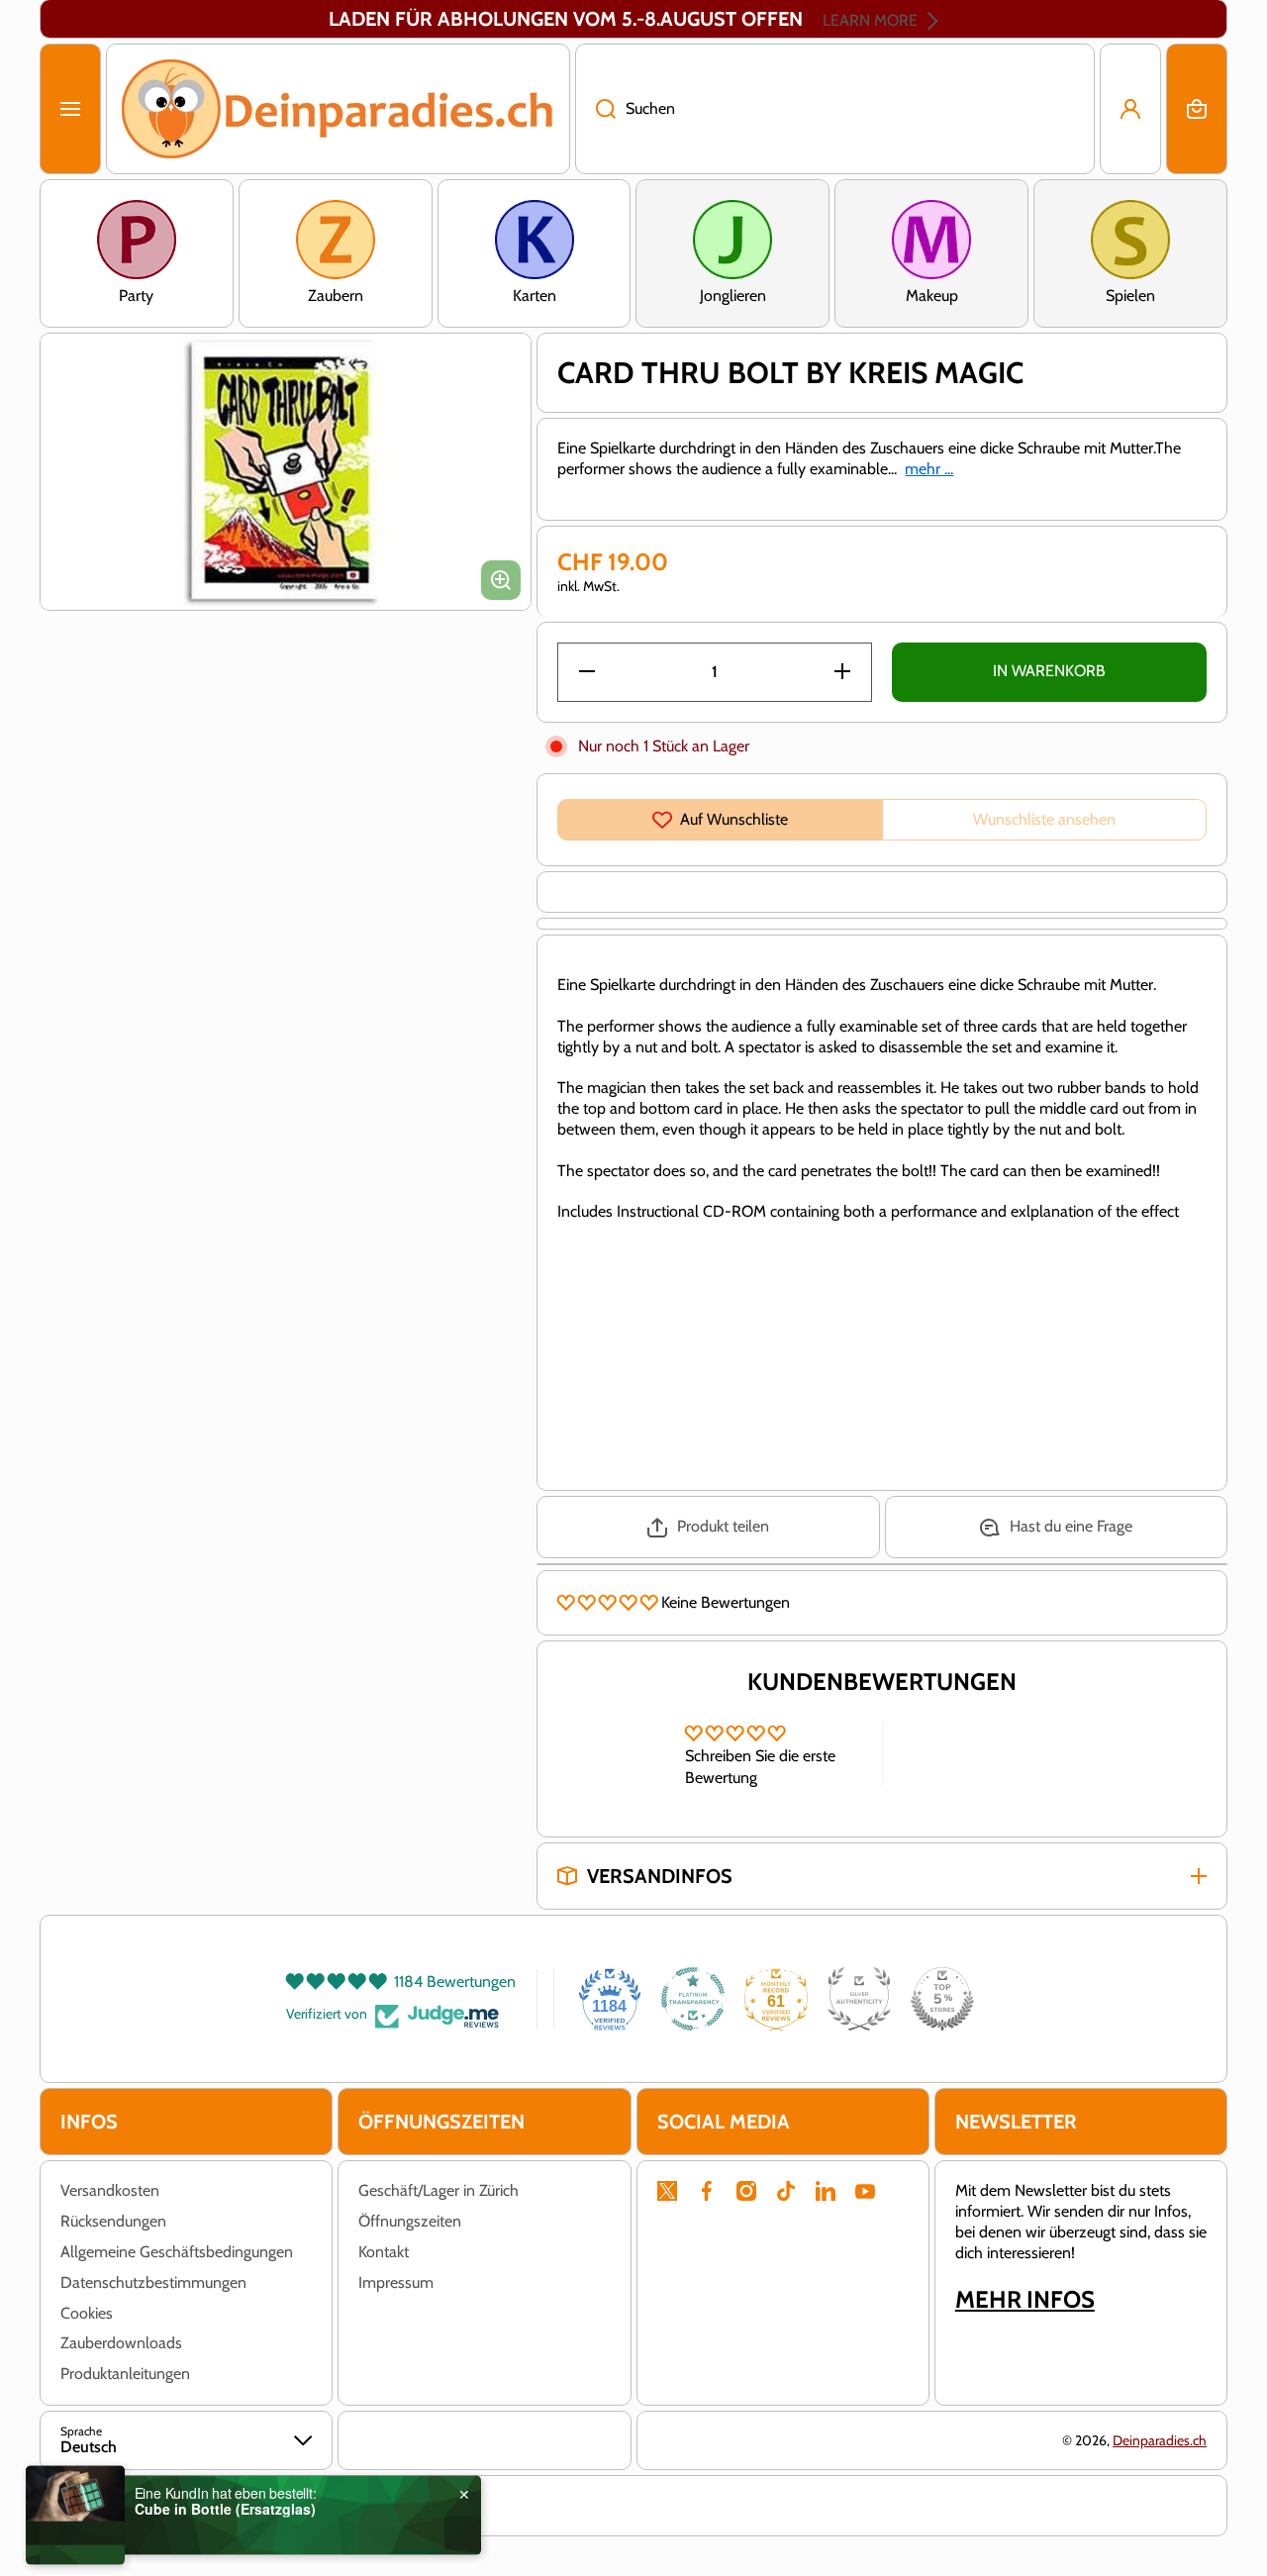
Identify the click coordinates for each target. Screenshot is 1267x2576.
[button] (1197, 109)
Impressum (396, 2282)
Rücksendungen (113, 2221)
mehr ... (929, 469)
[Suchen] (595, 109)
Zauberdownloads (121, 2343)
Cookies (87, 2313)
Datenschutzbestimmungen (153, 2282)
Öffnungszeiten (410, 2221)
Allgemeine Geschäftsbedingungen (177, 2252)
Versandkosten (110, 2190)
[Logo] (338, 109)
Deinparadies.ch (1160, 2440)
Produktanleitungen (125, 2374)
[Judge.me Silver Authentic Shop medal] (859, 1999)
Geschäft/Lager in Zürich (439, 2190)
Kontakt (384, 2252)
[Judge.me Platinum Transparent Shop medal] (693, 1999)
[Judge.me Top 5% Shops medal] (942, 1999)
